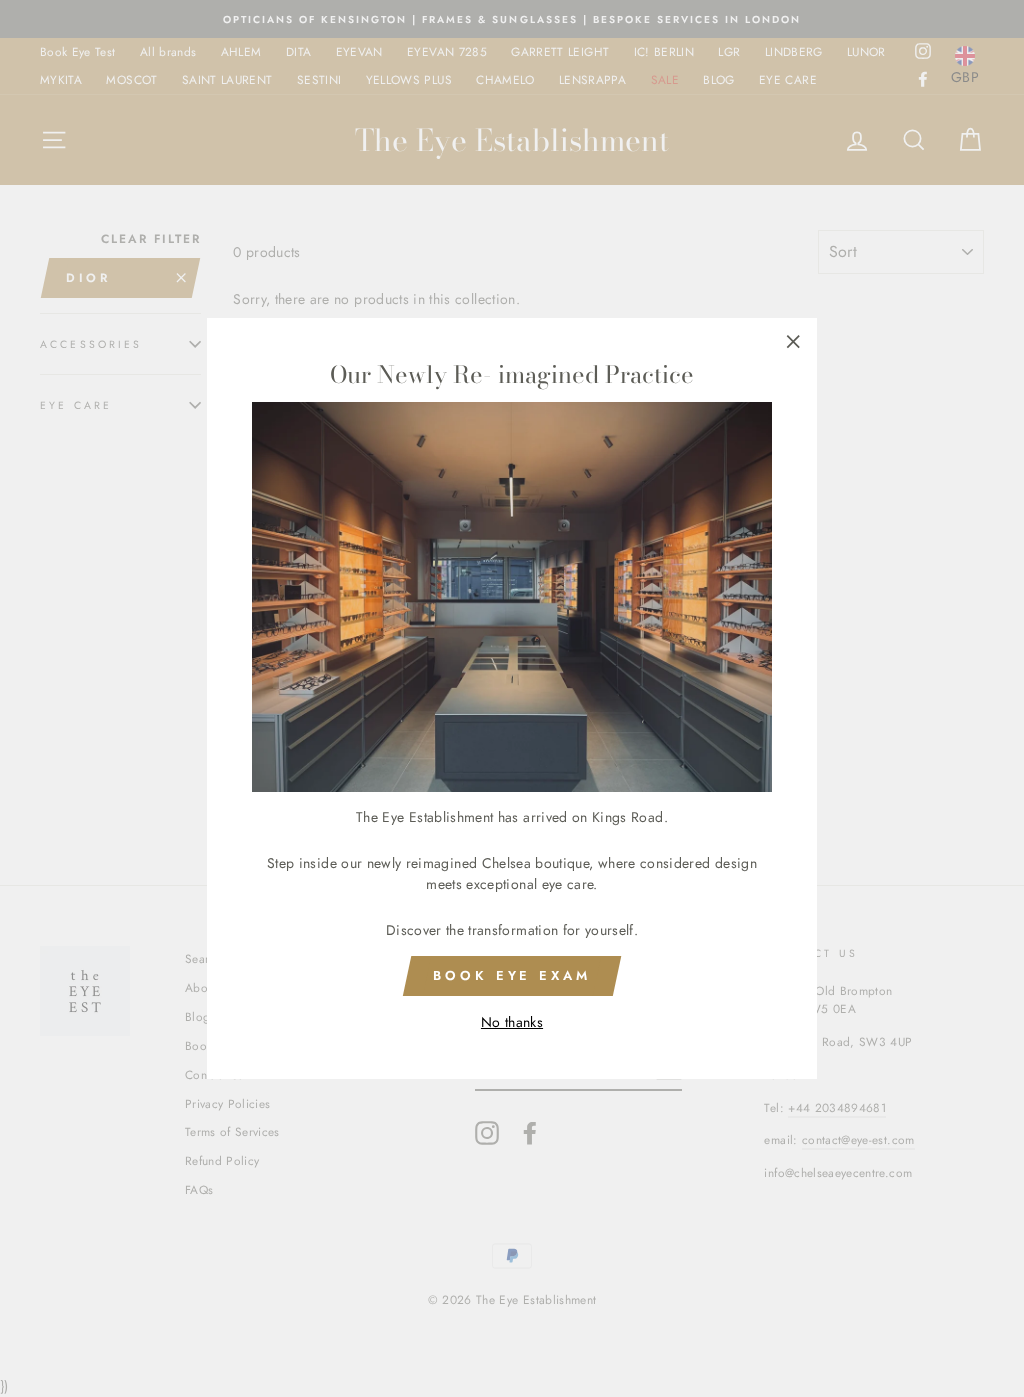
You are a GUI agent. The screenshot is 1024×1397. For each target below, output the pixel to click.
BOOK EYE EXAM (512, 975)
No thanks (512, 1022)
